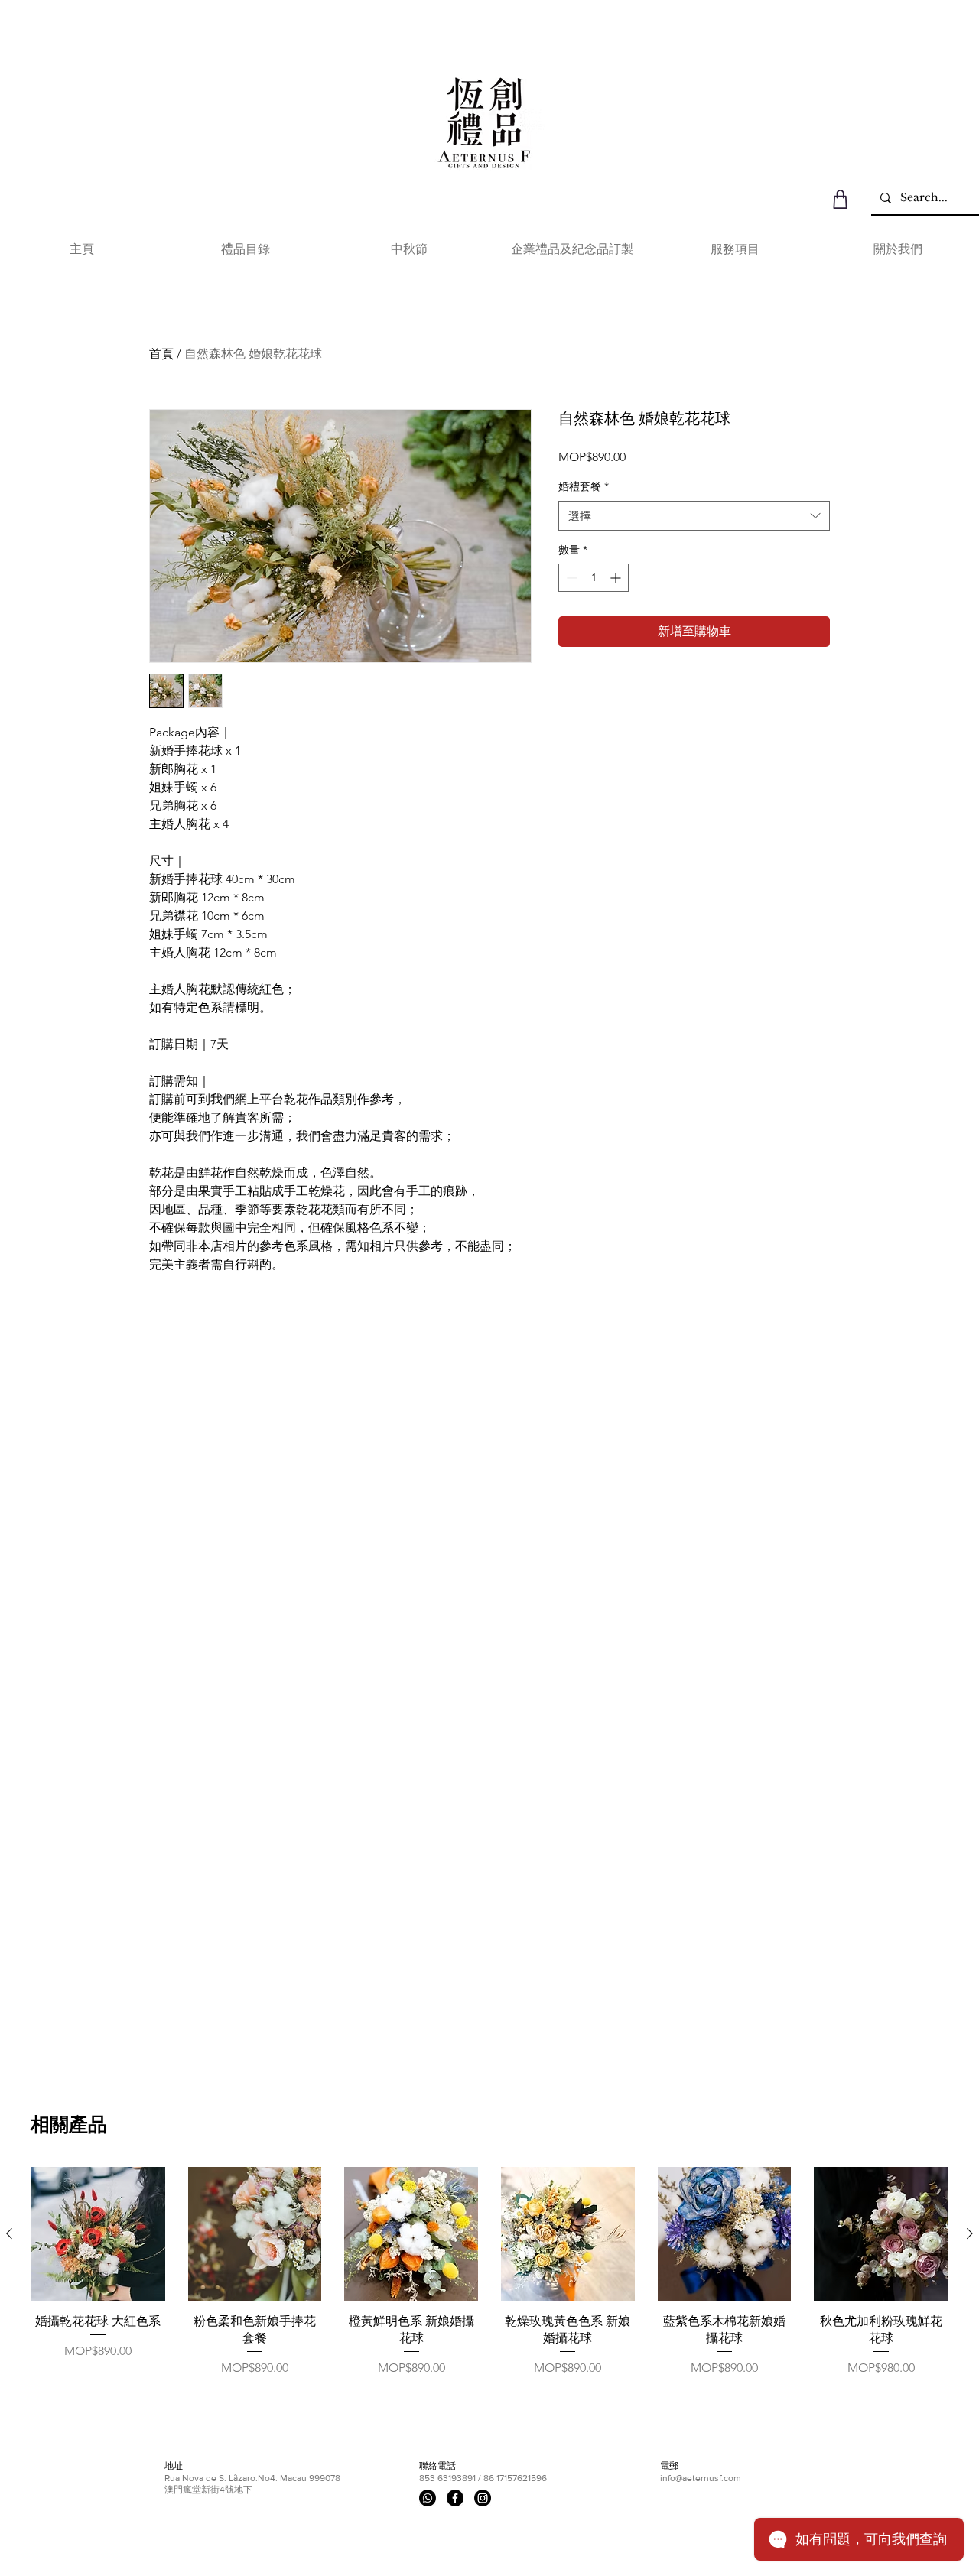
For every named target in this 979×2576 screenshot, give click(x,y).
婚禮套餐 (584, 486)
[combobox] (694, 516)
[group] (489, 2281)
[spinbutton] (594, 578)
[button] (246, 249)
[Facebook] (455, 2498)
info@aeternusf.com (701, 2478)
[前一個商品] (9, 2233)
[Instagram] (483, 2498)
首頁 (161, 354)
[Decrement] (570, 578)
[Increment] (617, 578)
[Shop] (840, 199)
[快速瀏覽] (98, 2234)
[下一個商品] (970, 2233)
